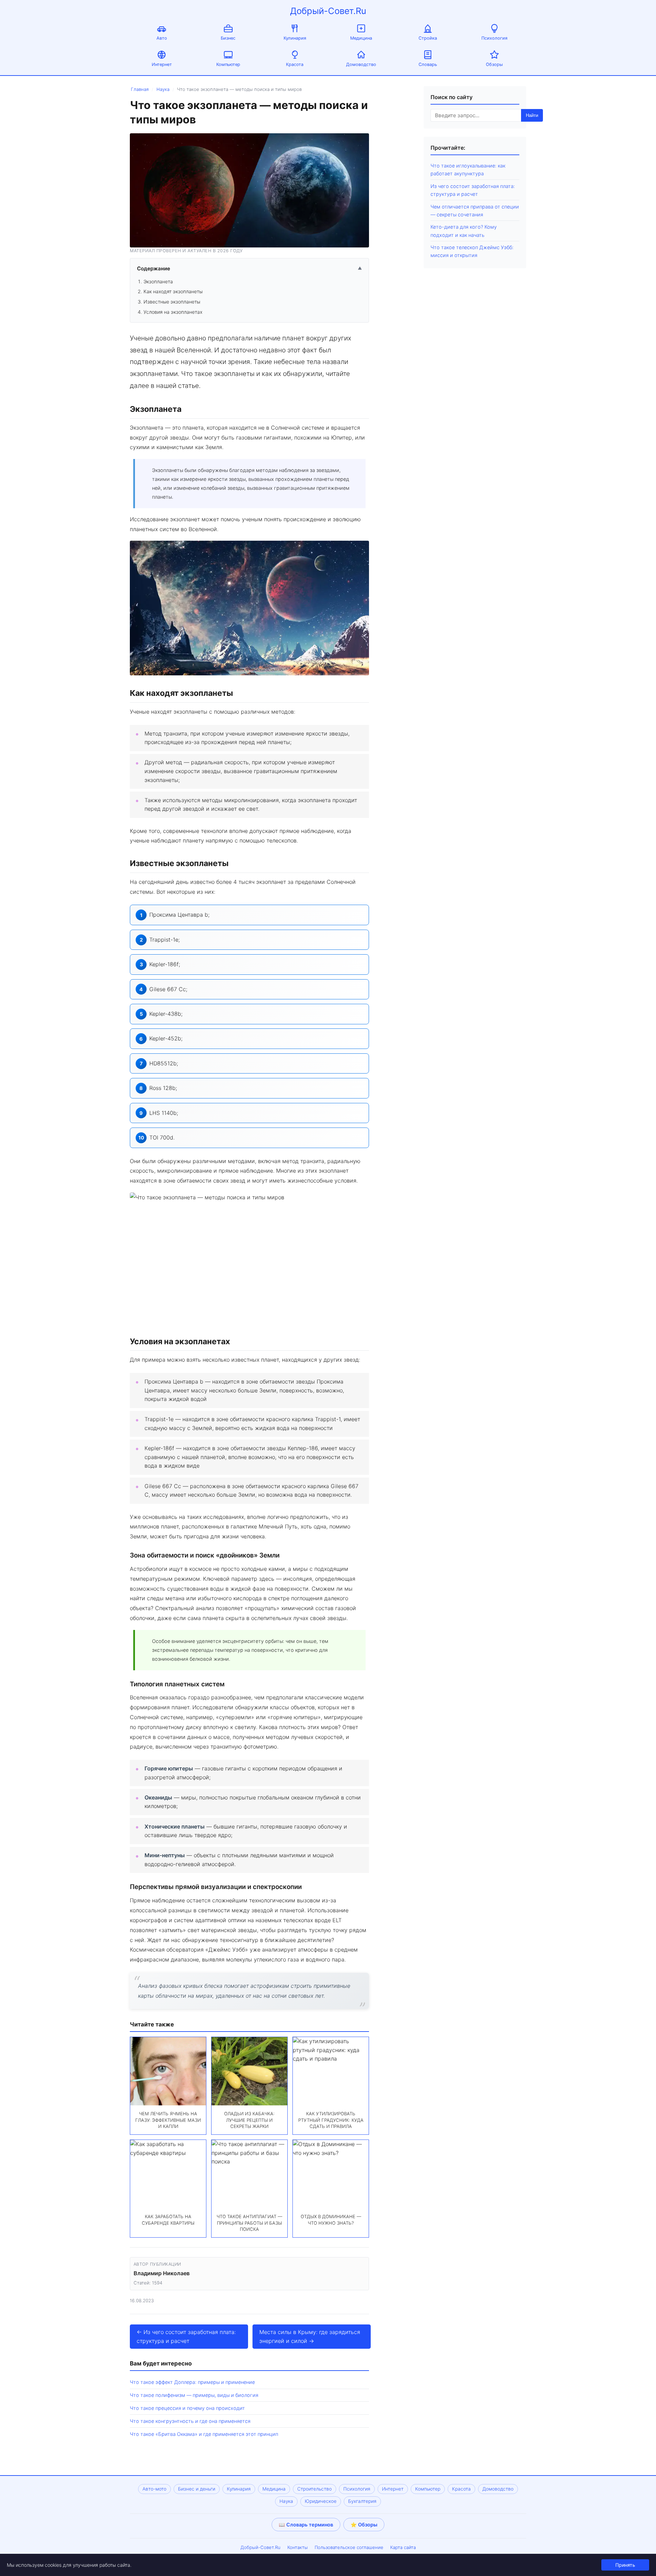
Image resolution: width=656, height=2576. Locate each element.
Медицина (361, 38)
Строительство (315, 2489)
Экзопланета (158, 281)
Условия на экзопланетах (173, 312)
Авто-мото (154, 2489)
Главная (140, 89)
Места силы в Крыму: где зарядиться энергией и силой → (310, 2336)
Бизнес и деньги (197, 2489)
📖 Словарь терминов (306, 2525)
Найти (532, 115)
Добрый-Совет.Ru (328, 11)
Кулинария (295, 38)
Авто (162, 38)
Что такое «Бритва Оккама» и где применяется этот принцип (204, 2434)
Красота (295, 64)
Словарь (428, 64)
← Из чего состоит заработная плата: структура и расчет (186, 2336)
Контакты (298, 2547)
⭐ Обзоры (364, 2525)
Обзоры (494, 64)
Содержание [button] (249, 268)
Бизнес (228, 38)
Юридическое (321, 2501)
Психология (494, 38)
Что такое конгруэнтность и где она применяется (190, 2421)
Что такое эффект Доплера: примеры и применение (192, 2382)
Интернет (162, 64)
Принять (625, 2565)
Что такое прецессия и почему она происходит (187, 2408)
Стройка (428, 38)
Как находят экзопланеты (173, 291)
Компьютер (228, 64)
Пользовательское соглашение (349, 2547)
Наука (163, 89)
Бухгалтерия (362, 2501)
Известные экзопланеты (172, 302)
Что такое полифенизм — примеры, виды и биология (194, 2395)
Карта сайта (403, 2547)
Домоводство (361, 64)
